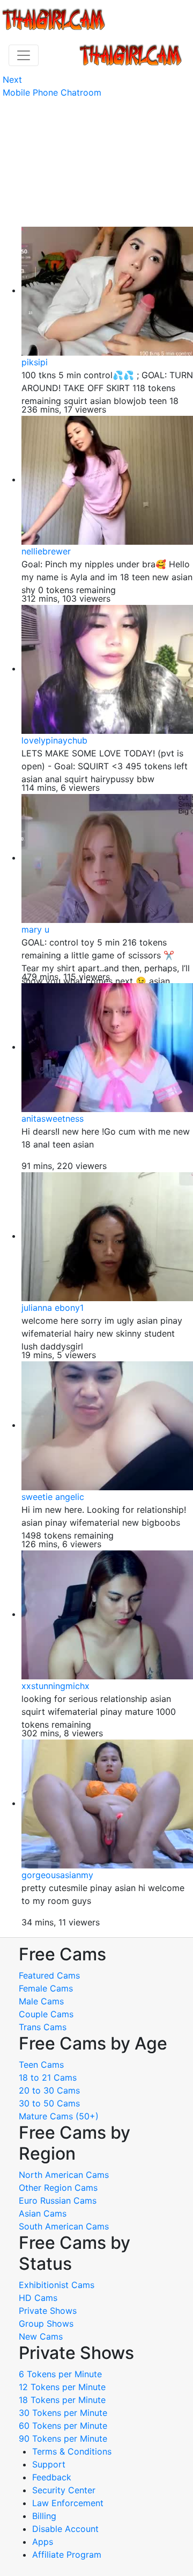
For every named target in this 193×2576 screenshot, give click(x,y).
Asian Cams (43, 2213)
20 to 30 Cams (49, 2090)
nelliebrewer (46, 551)
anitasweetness (53, 1119)
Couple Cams (46, 2014)
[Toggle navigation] (24, 55)
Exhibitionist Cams (57, 2285)
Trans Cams (43, 2027)
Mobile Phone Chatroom (52, 92)
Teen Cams (41, 2065)
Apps (43, 2542)
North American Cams (64, 2175)
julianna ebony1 (53, 1308)
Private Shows (48, 2311)
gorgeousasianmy (57, 1875)
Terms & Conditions (72, 2451)
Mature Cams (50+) (59, 2116)
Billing (44, 2516)
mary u (35, 929)
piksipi (35, 362)
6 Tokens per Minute (60, 2374)
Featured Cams (49, 1975)
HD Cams (38, 2298)
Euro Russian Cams (58, 2200)
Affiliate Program (68, 2555)
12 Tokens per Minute (62, 2387)
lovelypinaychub (54, 740)
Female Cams (46, 1988)
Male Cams (41, 2001)
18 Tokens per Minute (62, 2400)
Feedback (52, 2477)
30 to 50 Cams (49, 2103)
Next (12, 80)
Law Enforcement (68, 2503)
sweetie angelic (53, 1497)
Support (49, 2464)
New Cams (41, 2336)
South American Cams (64, 2226)
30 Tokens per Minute (63, 2413)
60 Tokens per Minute (63, 2426)
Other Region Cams (58, 2188)
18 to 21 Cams (48, 2077)
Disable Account (65, 2529)
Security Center (64, 2490)
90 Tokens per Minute (63, 2438)
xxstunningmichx (55, 1686)
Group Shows (46, 2324)
